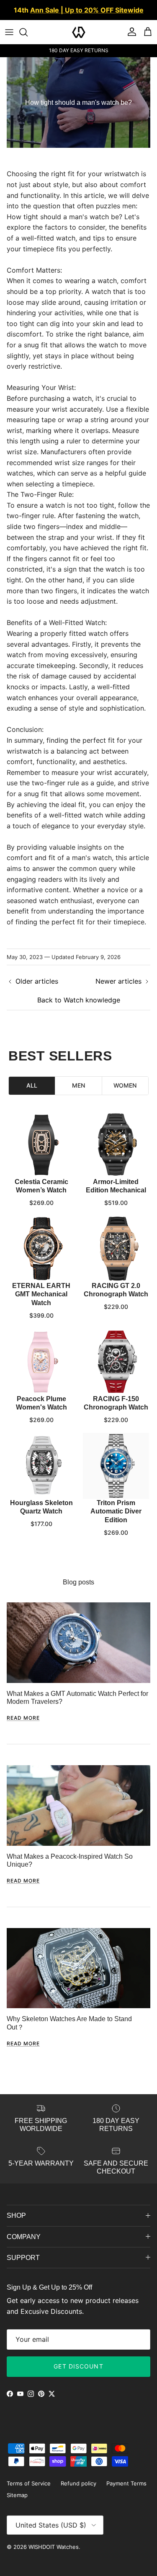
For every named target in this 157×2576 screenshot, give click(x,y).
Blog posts (78, 1582)
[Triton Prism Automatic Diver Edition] (116, 1466)
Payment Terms (126, 2483)
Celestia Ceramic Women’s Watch (41, 1186)
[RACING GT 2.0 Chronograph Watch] (116, 1249)
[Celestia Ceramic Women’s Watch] (41, 1145)
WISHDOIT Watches (54, 2547)
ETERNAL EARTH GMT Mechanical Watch (41, 1294)
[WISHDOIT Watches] (79, 32)
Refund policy (78, 2483)
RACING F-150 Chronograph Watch (116, 1403)
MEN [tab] (78, 1085)
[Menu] (9, 32)
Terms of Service (29, 2483)
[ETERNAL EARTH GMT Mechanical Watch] (41, 1249)
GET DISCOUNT (78, 2366)
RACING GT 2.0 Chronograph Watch (116, 1290)
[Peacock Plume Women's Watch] (41, 1362)
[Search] (28, 32)
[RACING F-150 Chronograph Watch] (116, 1362)
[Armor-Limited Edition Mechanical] (116, 1145)
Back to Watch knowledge (79, 1000)
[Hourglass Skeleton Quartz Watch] (41, 1466)
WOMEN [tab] (125, 1085)
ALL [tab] (32, 1085)
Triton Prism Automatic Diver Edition (116, 1512)
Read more (23, 1718)
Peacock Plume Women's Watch (41, 1403)
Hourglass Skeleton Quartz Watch (41, 1507)
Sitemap (17, 2495)
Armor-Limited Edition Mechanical (116, 1186)
